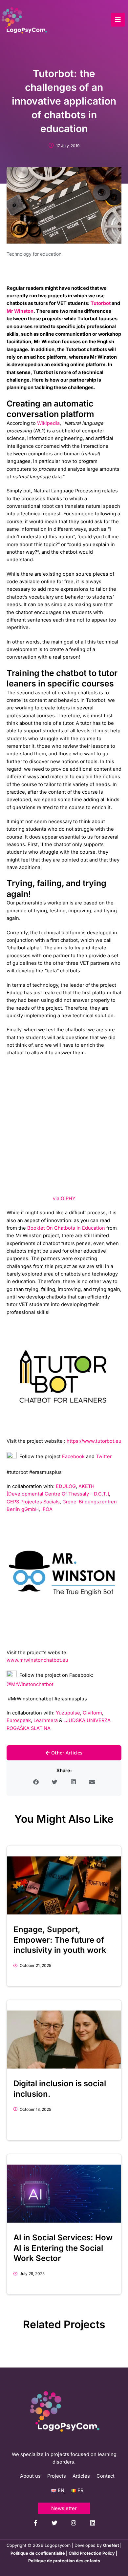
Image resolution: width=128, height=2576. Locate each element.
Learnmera (46, 1720)
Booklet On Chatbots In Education (66, 1228)
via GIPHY (64, 1199)
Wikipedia (48, 423)
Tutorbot (101, 303)
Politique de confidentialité (38, 2553)
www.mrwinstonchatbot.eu (37, 1660)
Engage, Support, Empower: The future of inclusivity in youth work (60, 1940)
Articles (81, 2476)
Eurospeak (19, 1720)
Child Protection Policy (92, 2553)
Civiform (92, 1713)
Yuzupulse (68, 1713)
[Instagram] (74, 2523)
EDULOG (66, 1486)
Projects (57, 2476)
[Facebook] (35, 2523)
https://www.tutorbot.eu (94, 1441)
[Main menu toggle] (118, 20)
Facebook (73, 1456)
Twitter (104, 1456)
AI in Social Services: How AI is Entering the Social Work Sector (63, 2248)
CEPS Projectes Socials (33, 1502)
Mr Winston (20, 311)
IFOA (47, 1509)
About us (30, 2476)
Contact (106, 2476)
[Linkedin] (93, 2523)
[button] (36, 1782)
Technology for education (34, 254)
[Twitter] (54, 2523)
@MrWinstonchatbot (30, 1684)
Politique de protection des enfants (64, 2561)
